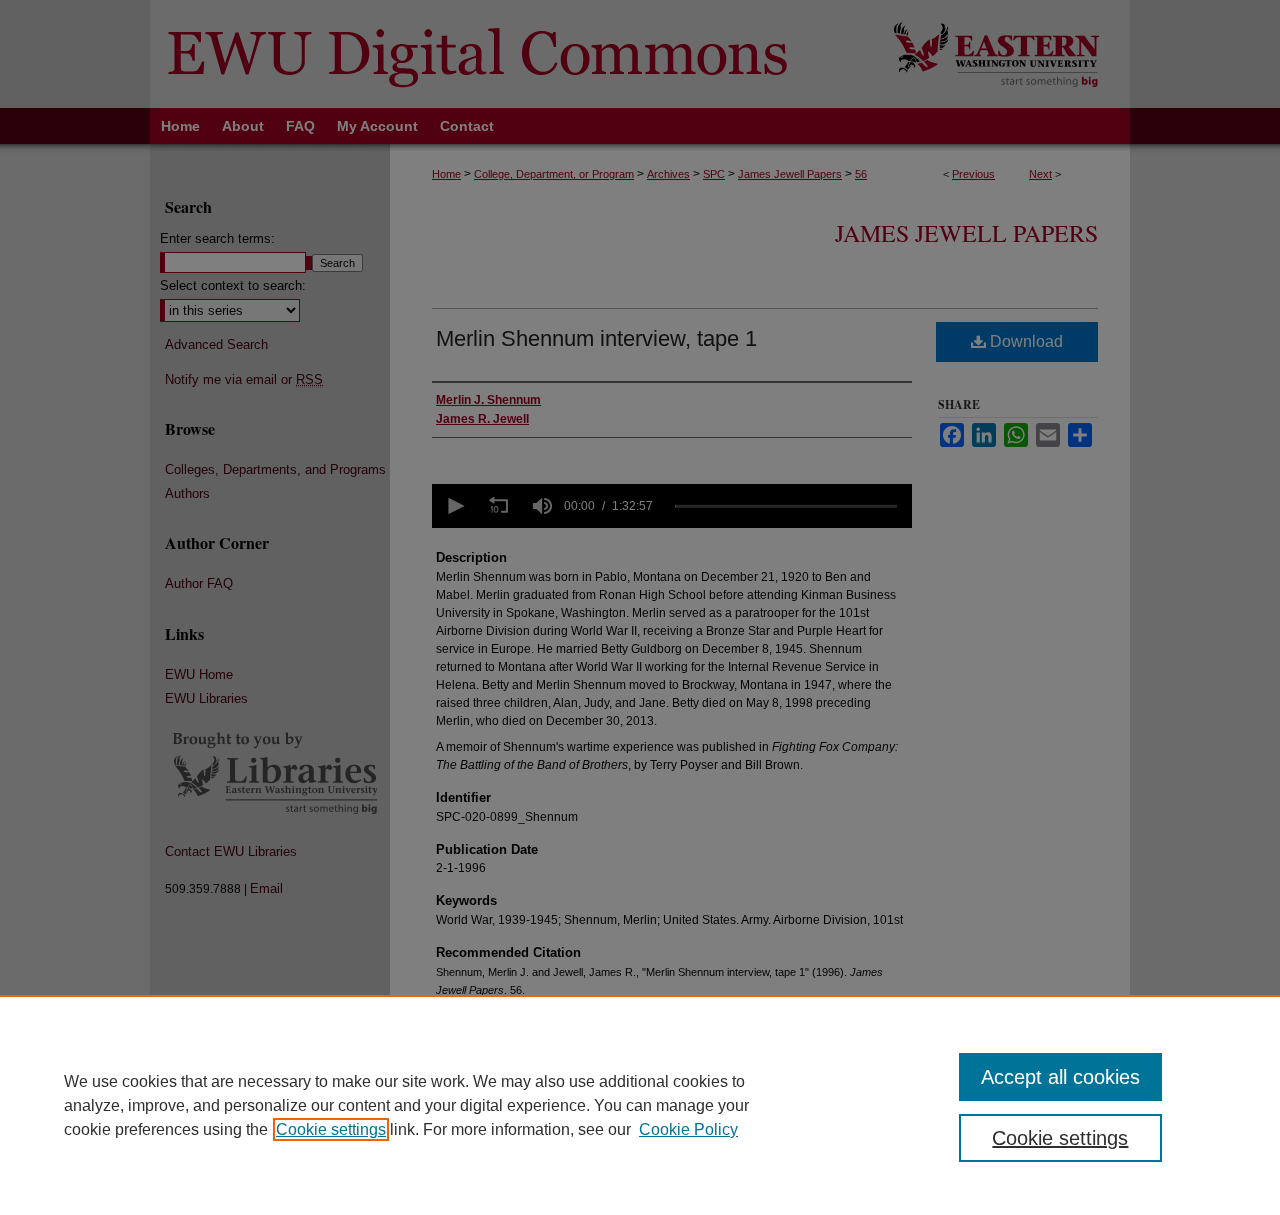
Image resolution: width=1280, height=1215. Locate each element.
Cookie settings (331, 1129)
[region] (640, 1105)
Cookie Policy (688, 1129)
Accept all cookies (1060, 1077)
